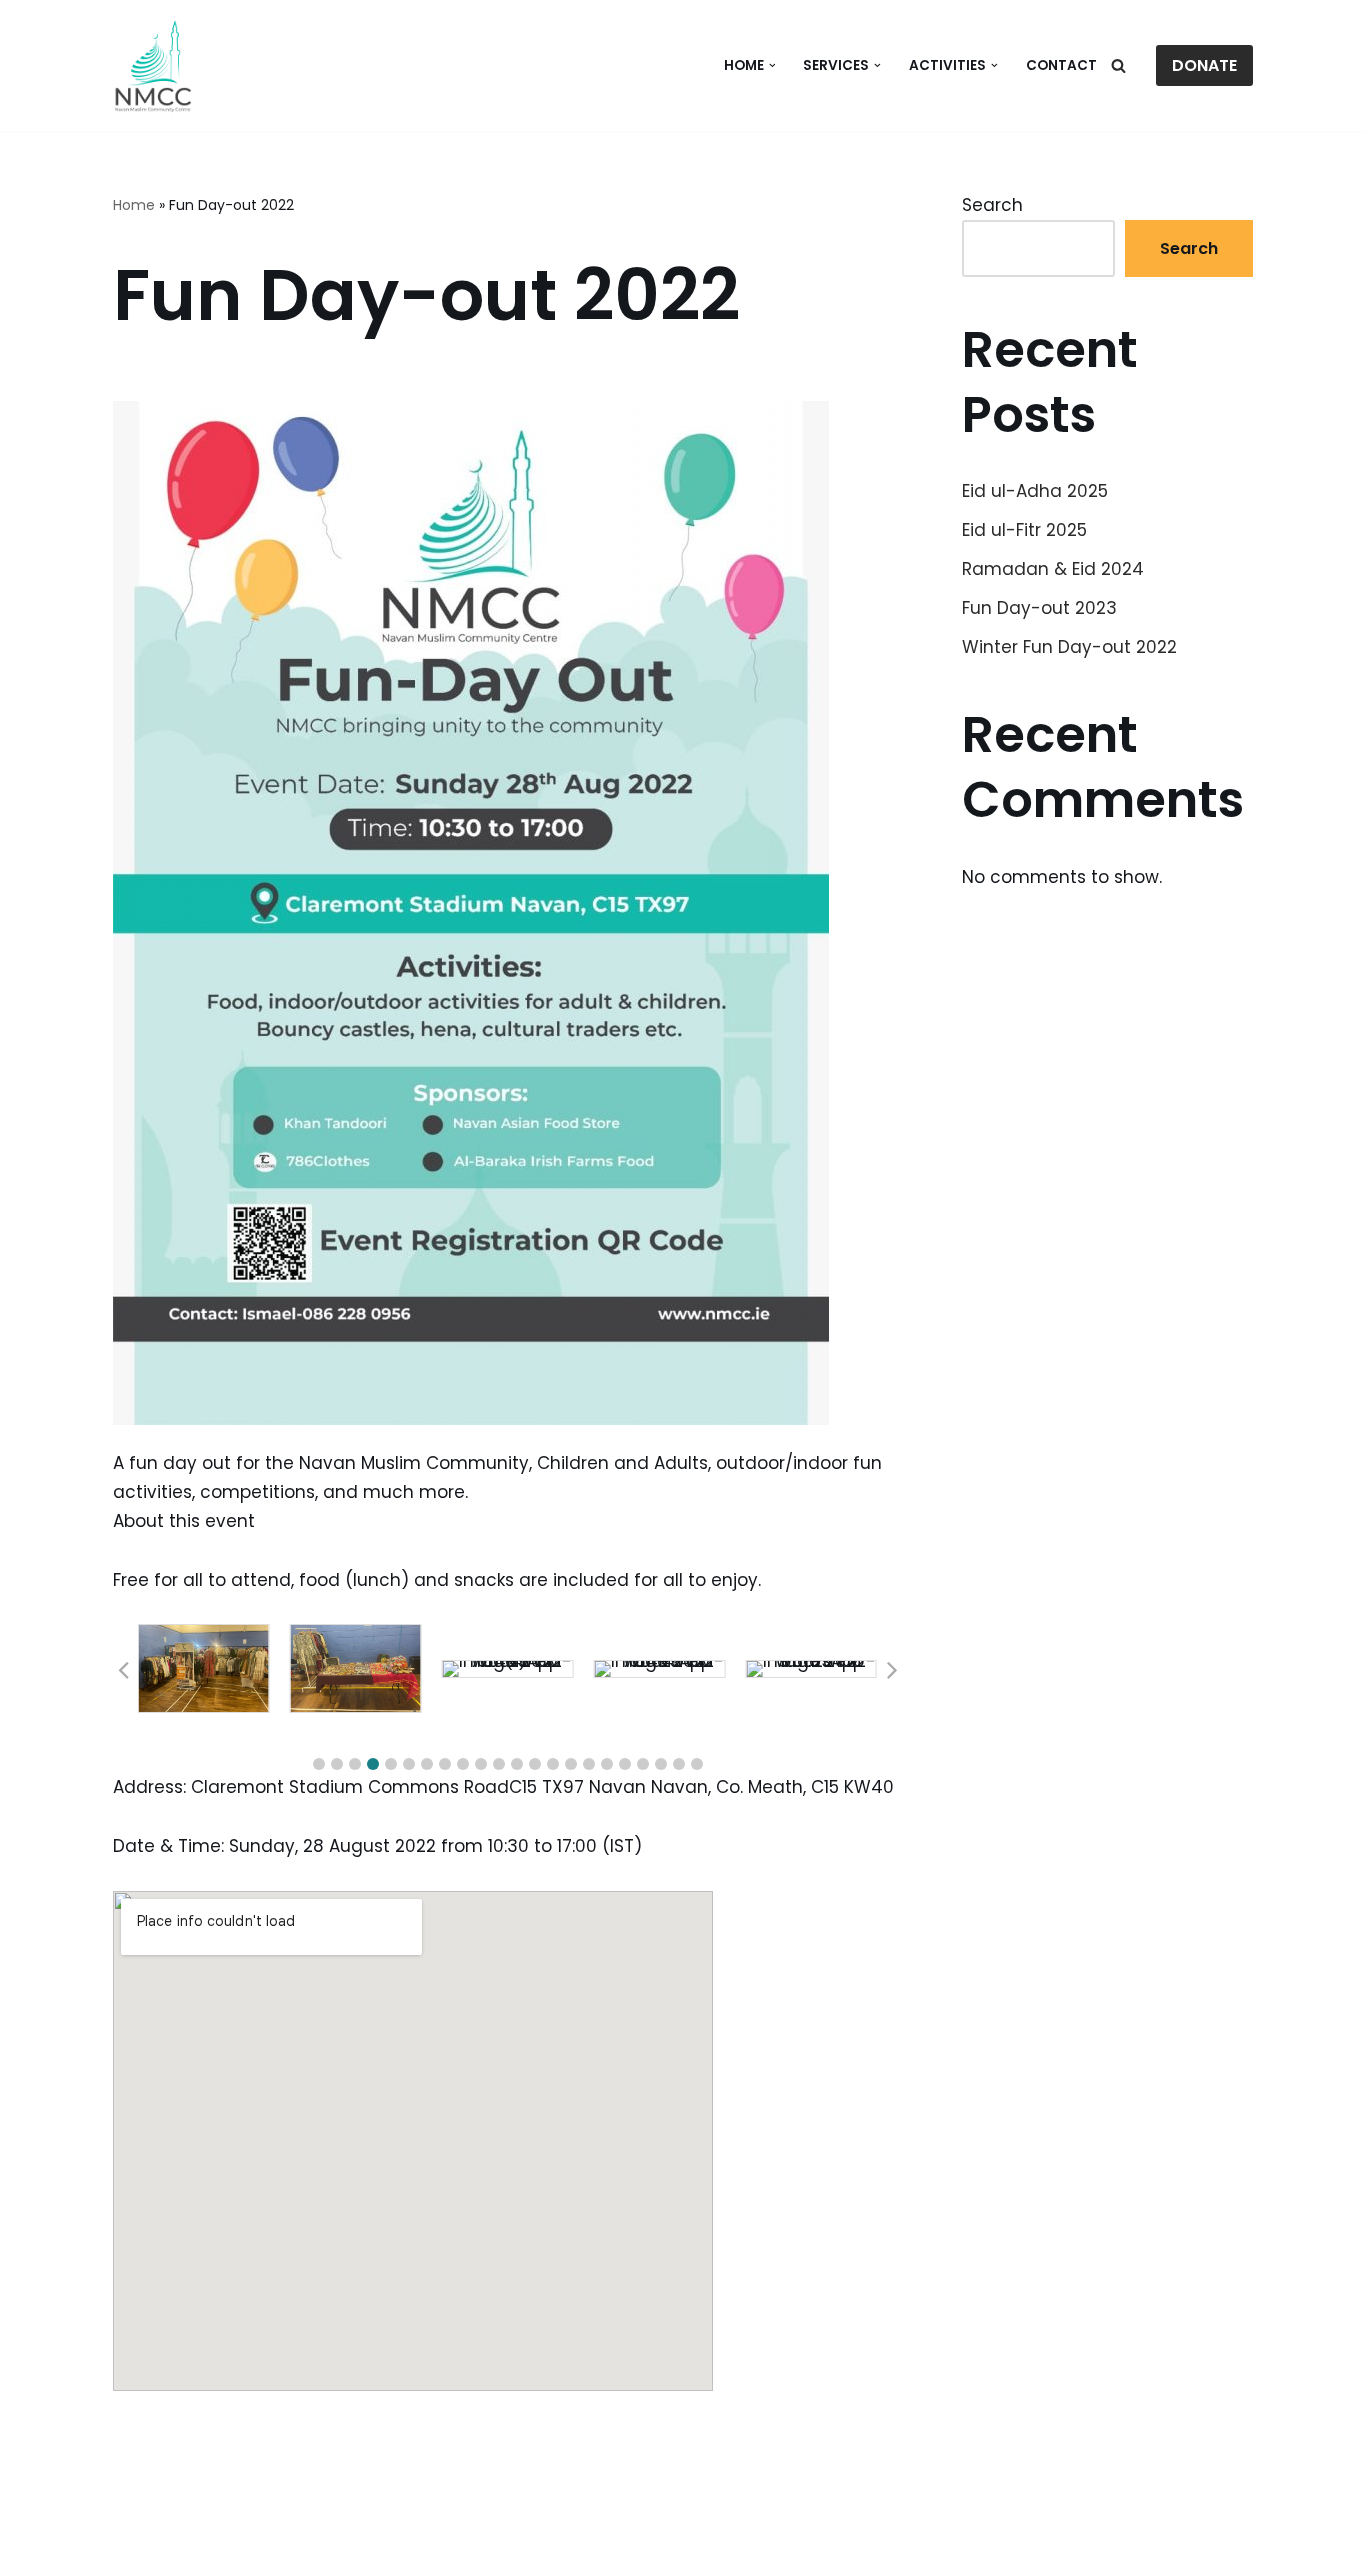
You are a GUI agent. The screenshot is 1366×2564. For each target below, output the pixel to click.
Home (134, 205)
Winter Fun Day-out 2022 (1069, 647)
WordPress (323, 2537)
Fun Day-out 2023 (1039, 608)
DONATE (1204, 65)
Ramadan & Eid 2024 (1053, 569)
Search (992, 205)
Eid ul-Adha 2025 (1035, 491)
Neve (135, 2537)
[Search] (1118, 65)
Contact (1061, 65)
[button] (772, 65)
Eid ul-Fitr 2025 (1024, 530)
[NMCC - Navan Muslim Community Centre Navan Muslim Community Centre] (153, 65)
